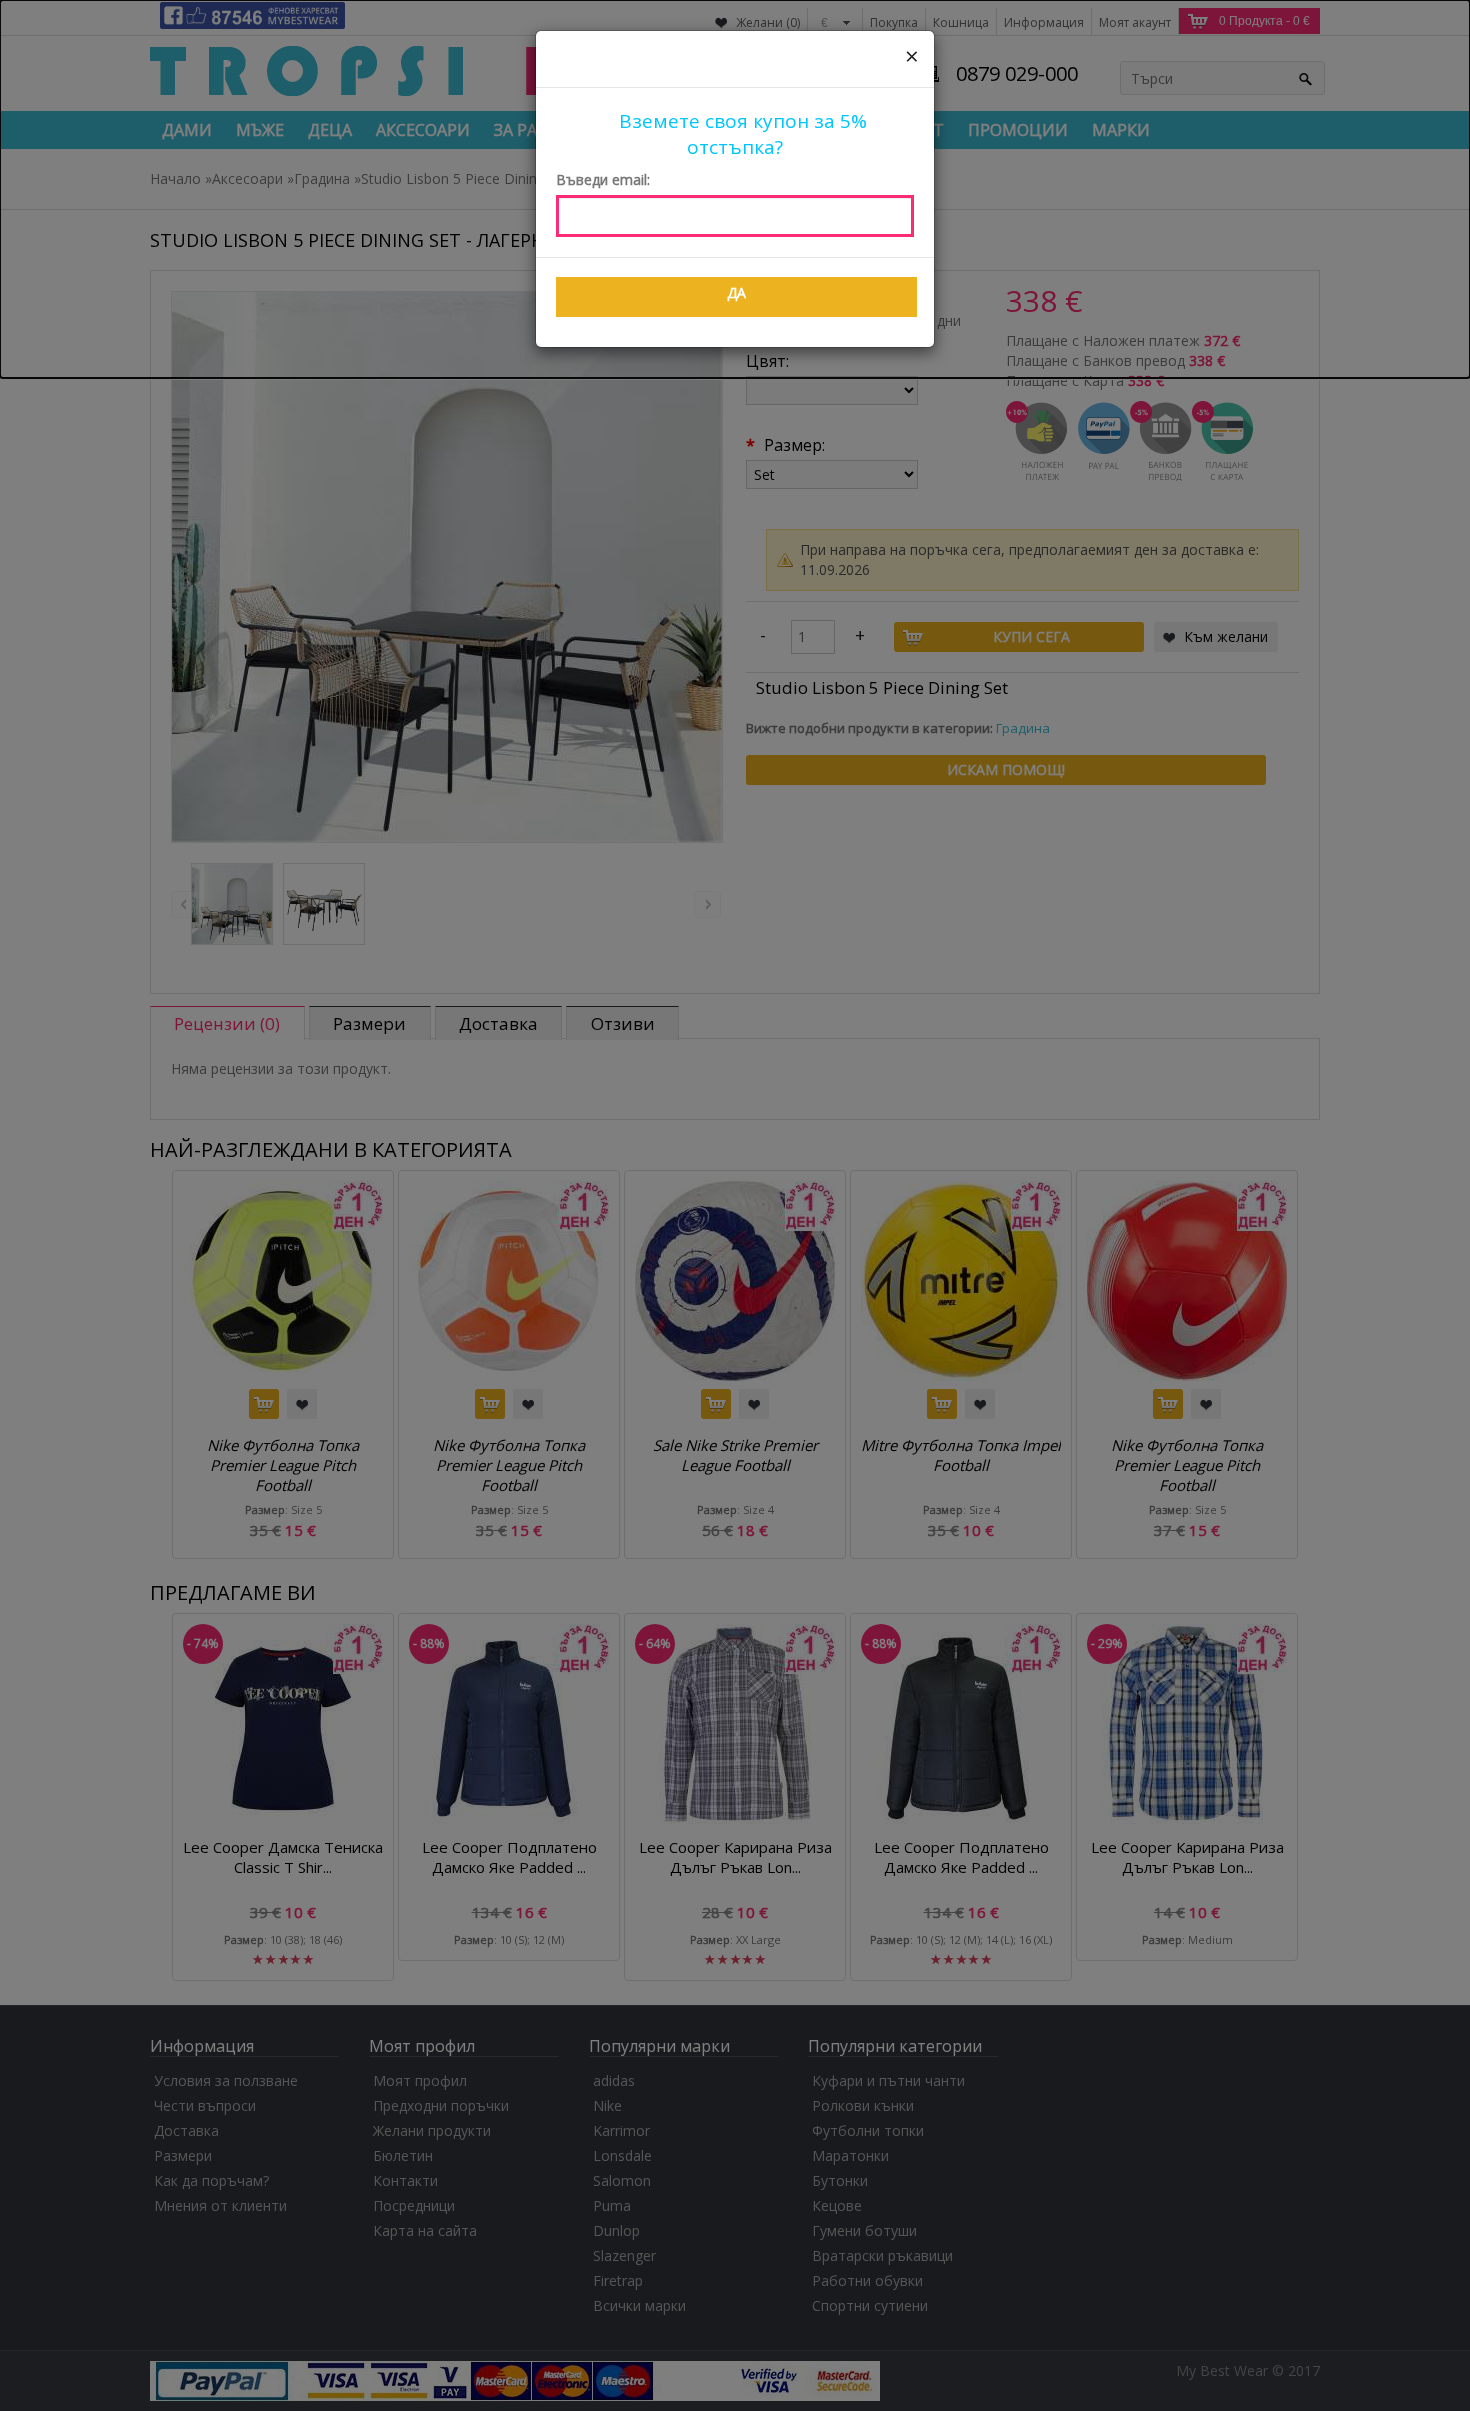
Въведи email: (603, 179)
